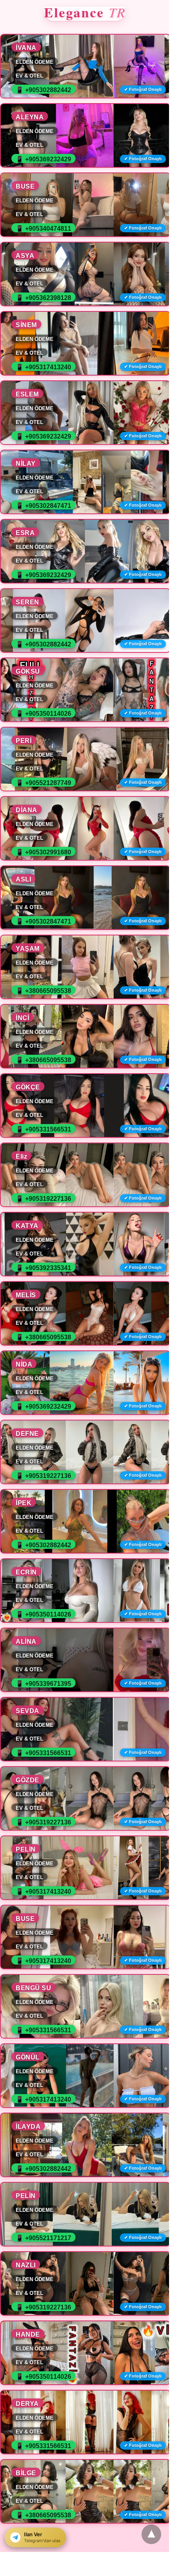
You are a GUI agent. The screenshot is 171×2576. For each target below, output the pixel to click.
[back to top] (151, 2534)
